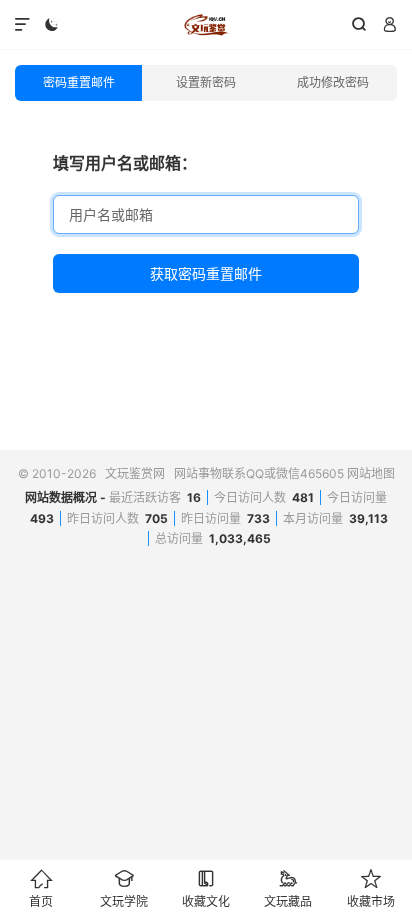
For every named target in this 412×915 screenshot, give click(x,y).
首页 (41, 888)
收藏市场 (371, 888)
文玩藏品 (288, 888)
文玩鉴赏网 (205, 25)
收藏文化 (206, 888)
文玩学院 (124, 888)
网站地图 (371, 473)
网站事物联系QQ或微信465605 (259, 473)
